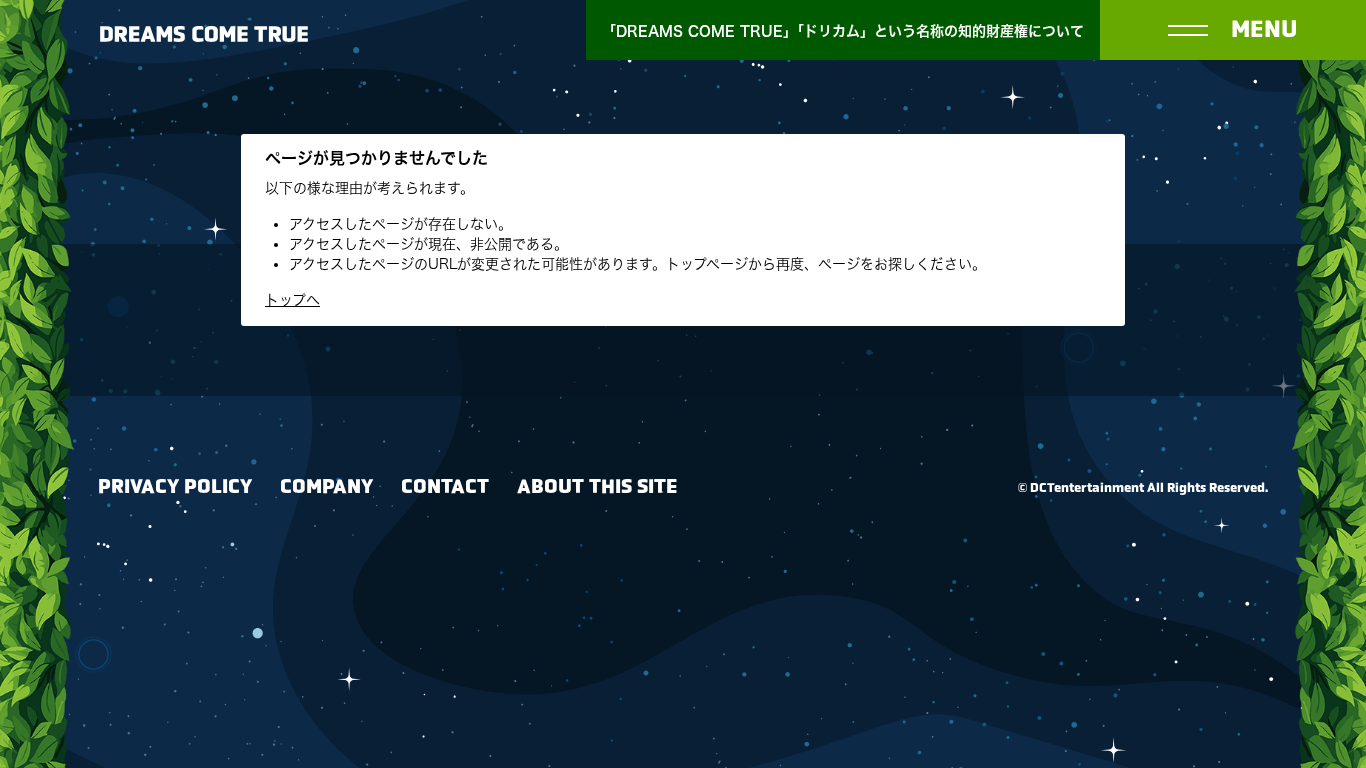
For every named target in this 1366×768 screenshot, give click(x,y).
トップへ (292, 300)
